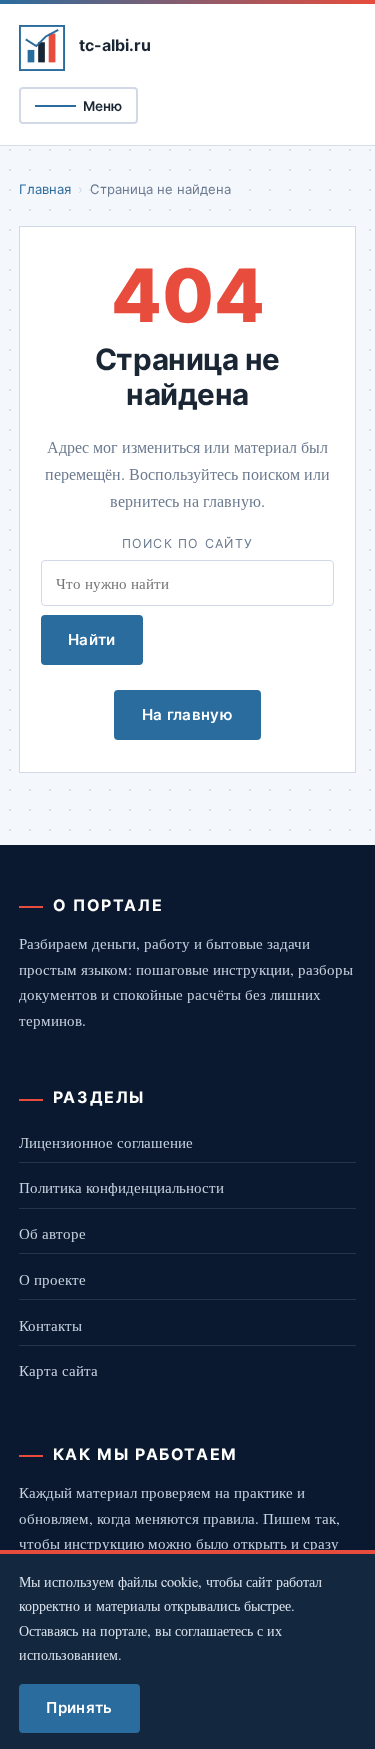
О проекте (52, 1279)
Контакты (50, 1325)
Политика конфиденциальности (121, 1187)
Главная (45, 189)
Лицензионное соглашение (106, 1142)
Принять (79, 1707)
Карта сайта (58, 1370)
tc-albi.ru (115, 45)
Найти (92, 639)
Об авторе (52, 1233)
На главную (187, 714)
